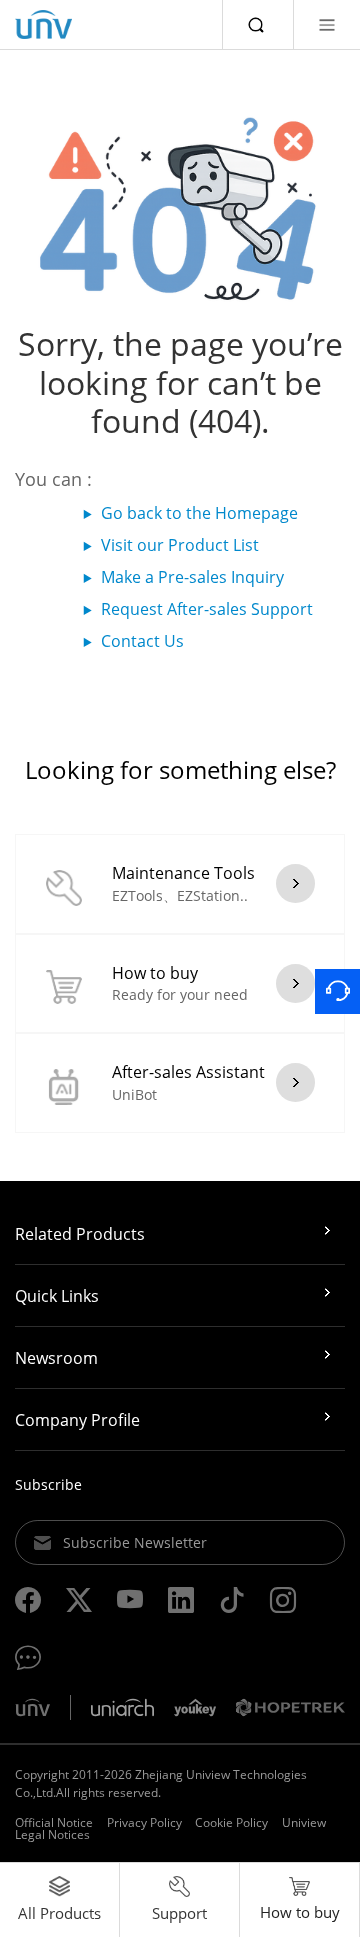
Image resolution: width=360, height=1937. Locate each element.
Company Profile (77, 1420)
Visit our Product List (180, 545)
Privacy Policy (144, 1822)
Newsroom (56, 1358)
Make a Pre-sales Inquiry (192, 577)
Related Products (80, 1234)
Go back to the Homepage (199, 513)
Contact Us (142, 641)
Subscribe (48, 1484)
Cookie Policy (231, 1822)
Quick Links (57, 1296)
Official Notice (54, 1822)
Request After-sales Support (207, 609)
